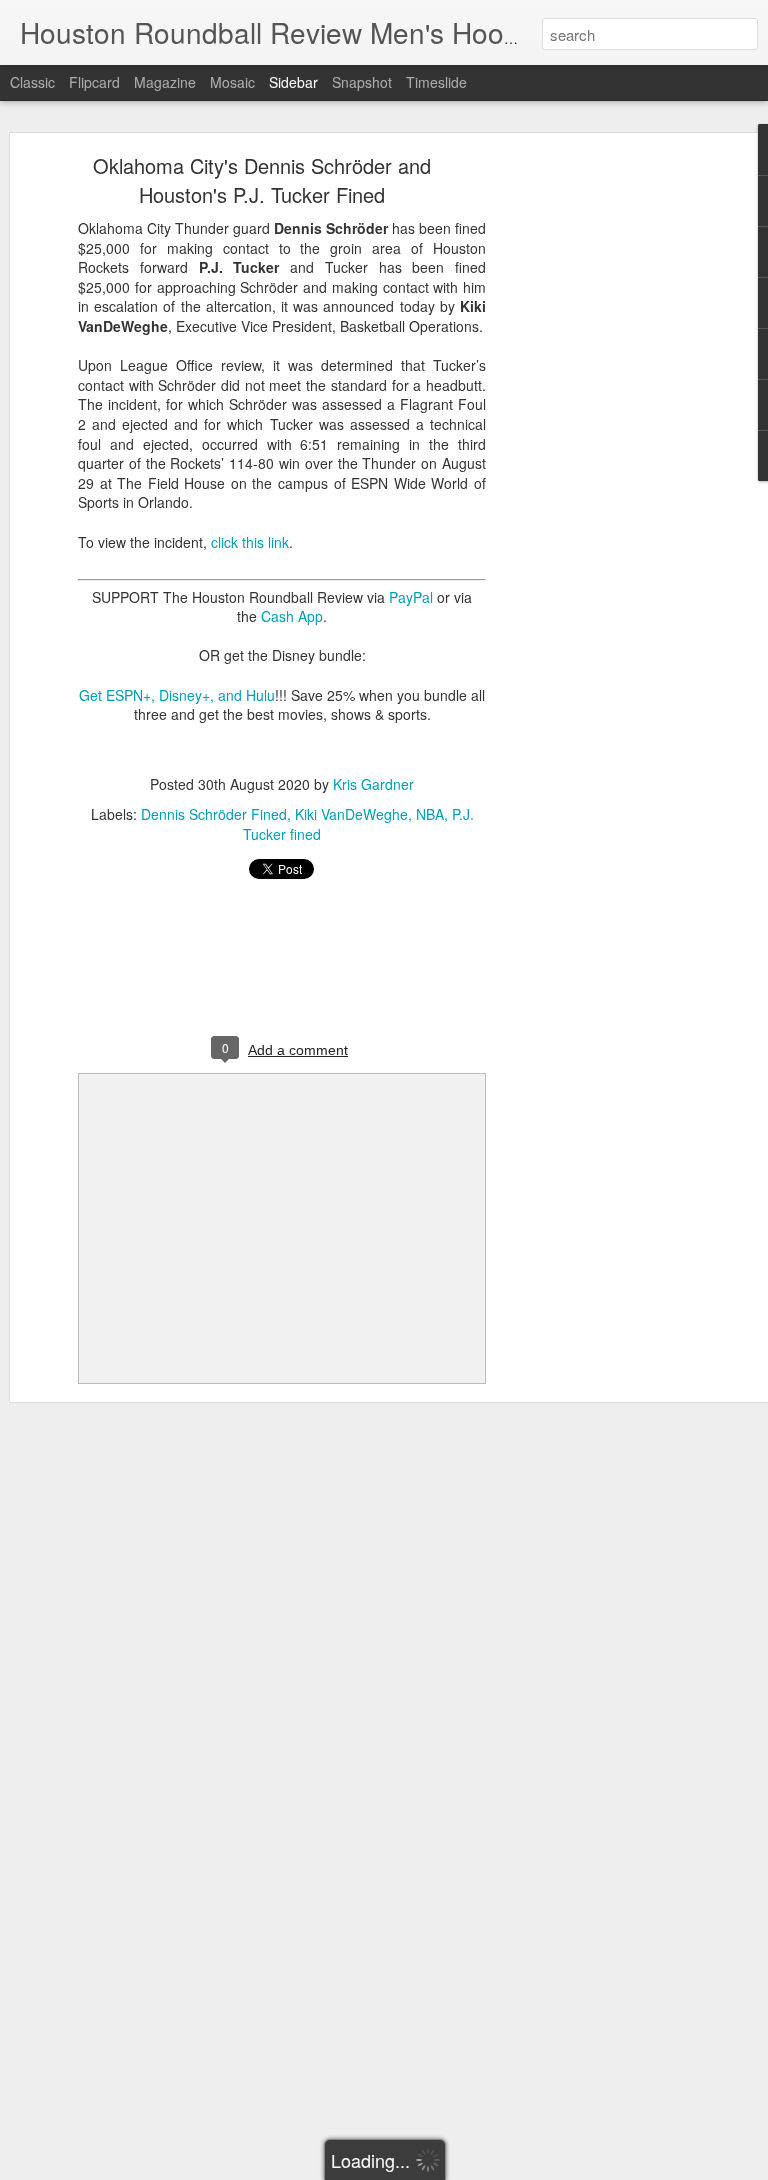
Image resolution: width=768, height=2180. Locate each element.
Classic (32, 82)
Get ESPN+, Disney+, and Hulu (177, 695)
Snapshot (362, 82)
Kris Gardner (373, 784)
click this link (250, 542)
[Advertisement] (596, 476)
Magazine (165, 82)
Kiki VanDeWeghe (351, 814)
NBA (430, 814)
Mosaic (232, 82)
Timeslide (436, 82)
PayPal (411, 597)
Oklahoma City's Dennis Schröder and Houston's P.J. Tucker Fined (262, 180)
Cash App (292, 616)
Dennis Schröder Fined (214, 814)
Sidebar (293, 82)
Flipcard (94, 82)
